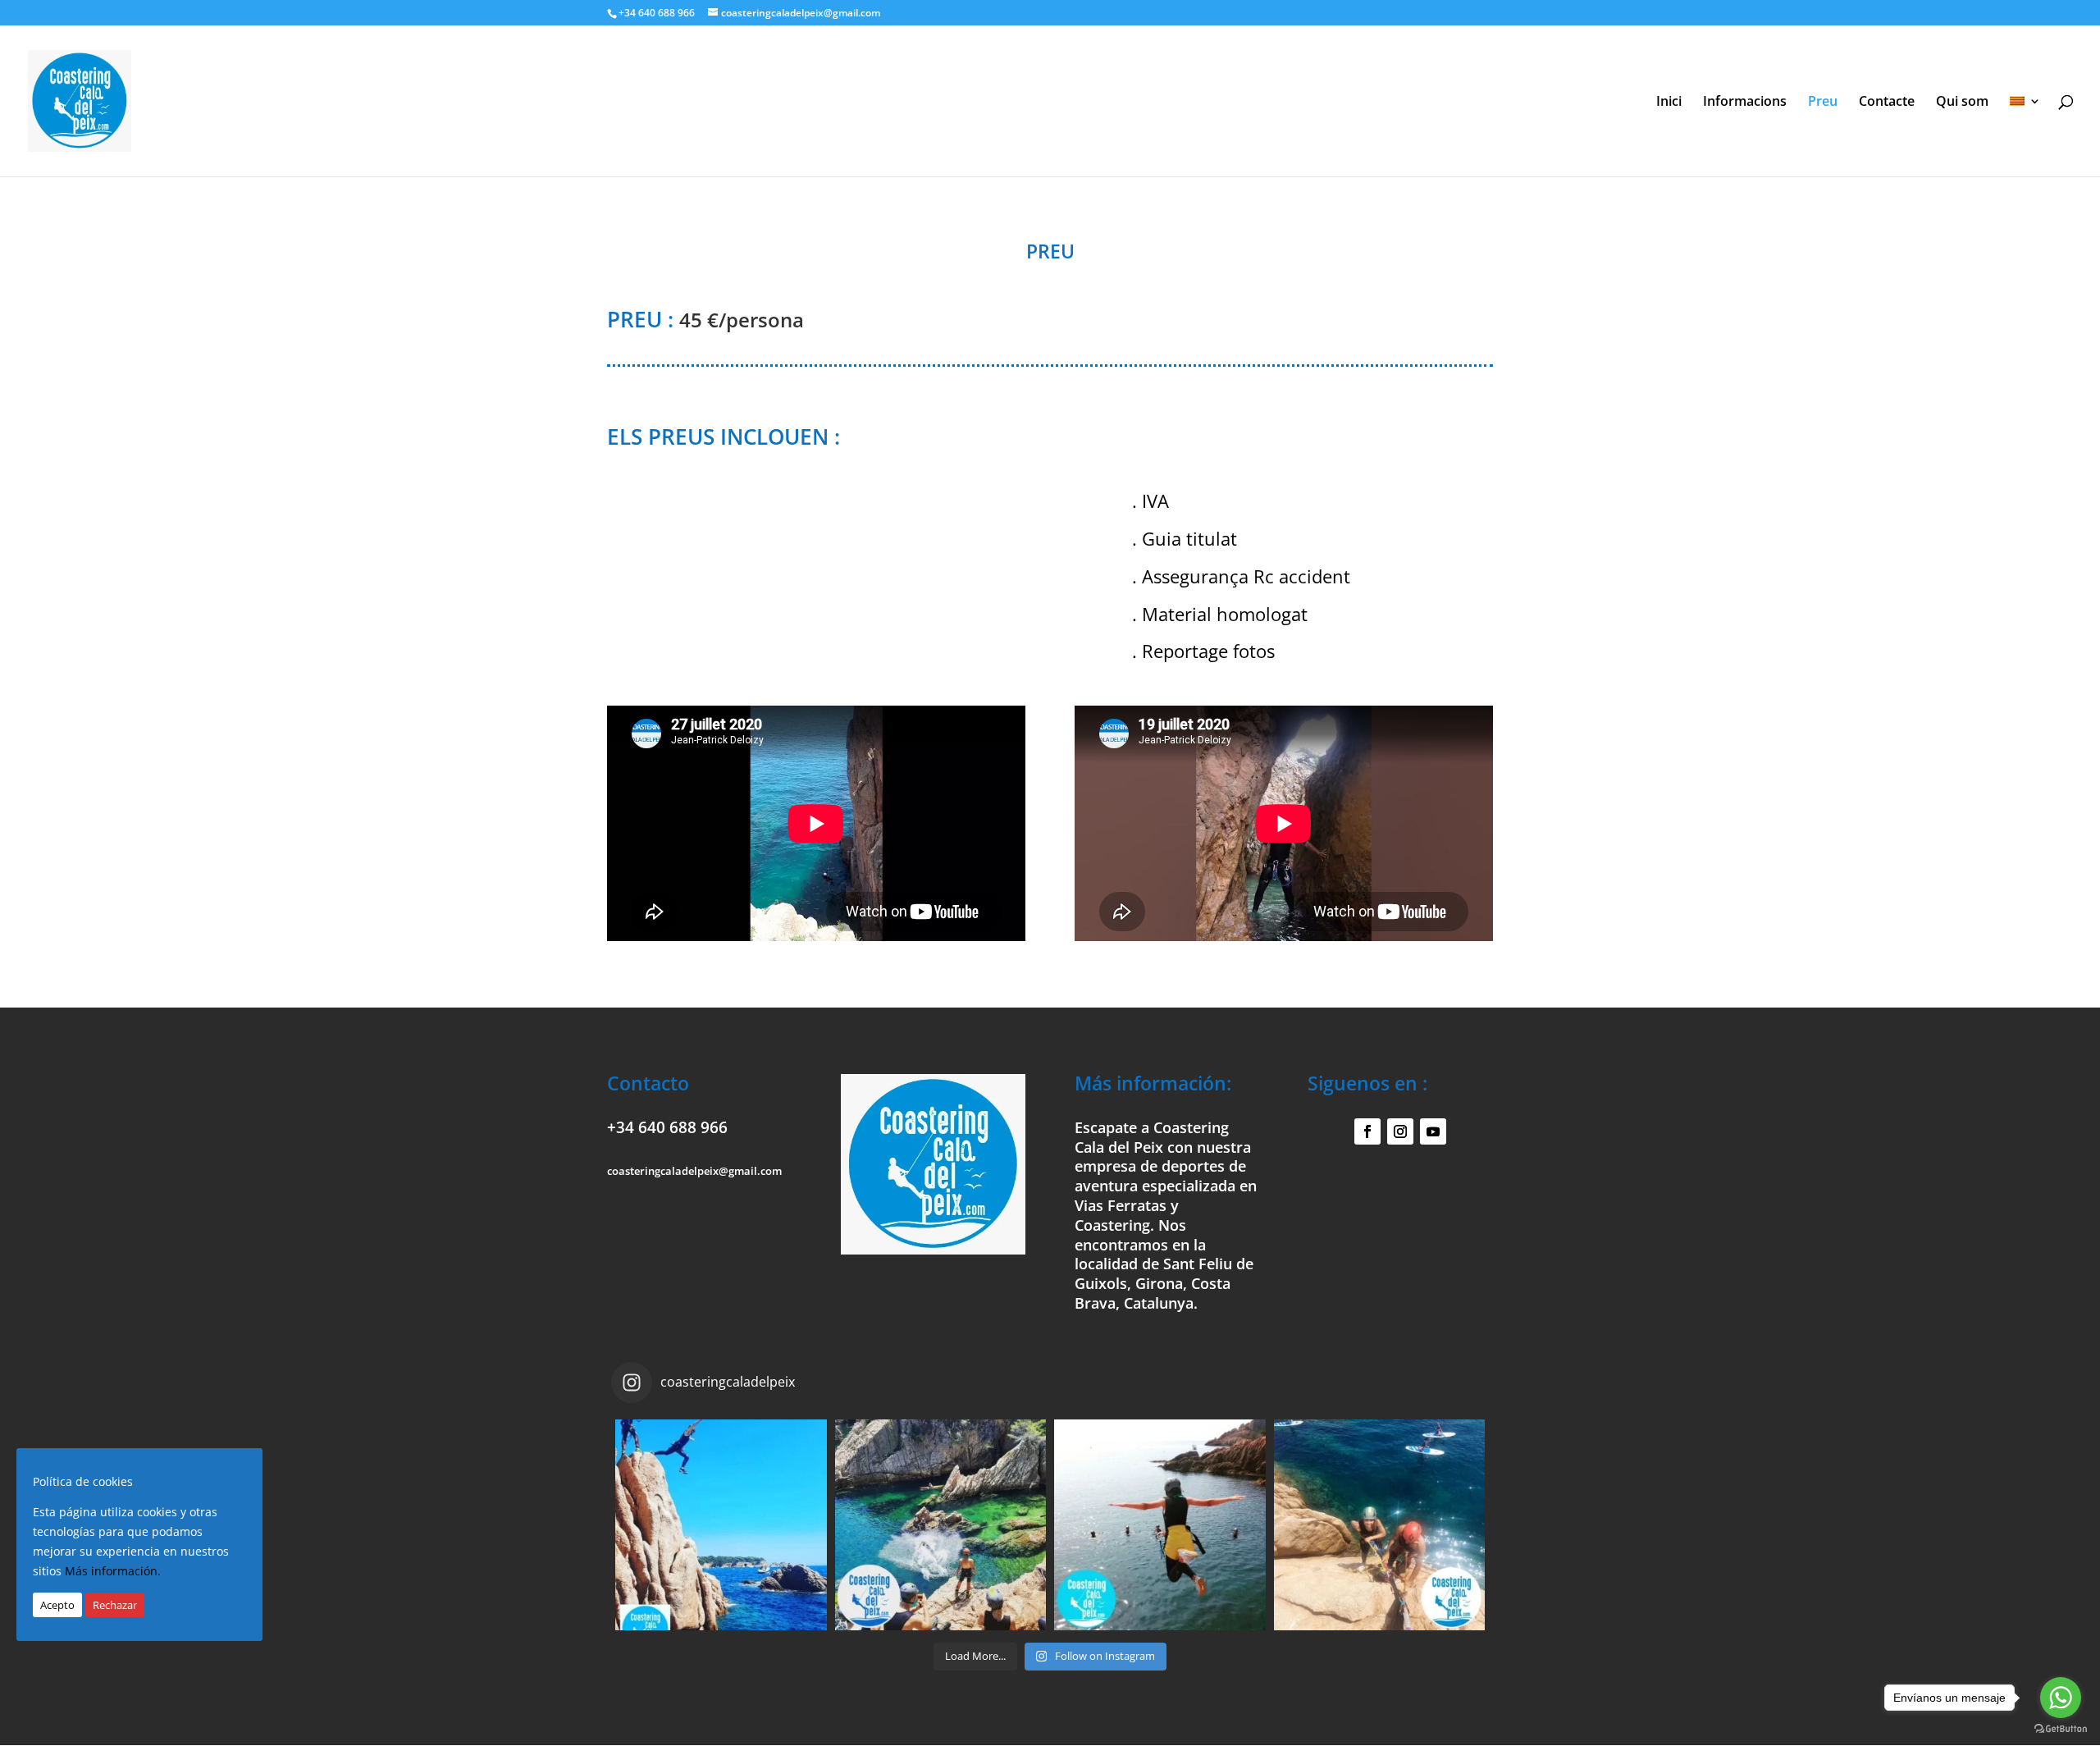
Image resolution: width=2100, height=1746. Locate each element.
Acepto (57, 1605)
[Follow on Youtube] (1433, 1131)
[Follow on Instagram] (1400, 1131)
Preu (1823, 103)
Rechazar (115, 1605)
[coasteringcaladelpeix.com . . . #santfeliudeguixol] (941, 1525)
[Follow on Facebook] (1367, 1131)
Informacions (1745, 103)
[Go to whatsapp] (2061, 1698)
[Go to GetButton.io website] (2061, 1729)
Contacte (1887, 103)
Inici (1669, 103)
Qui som (1962, 103)
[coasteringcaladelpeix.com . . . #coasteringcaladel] (721, 1525)
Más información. (113, 1572)
